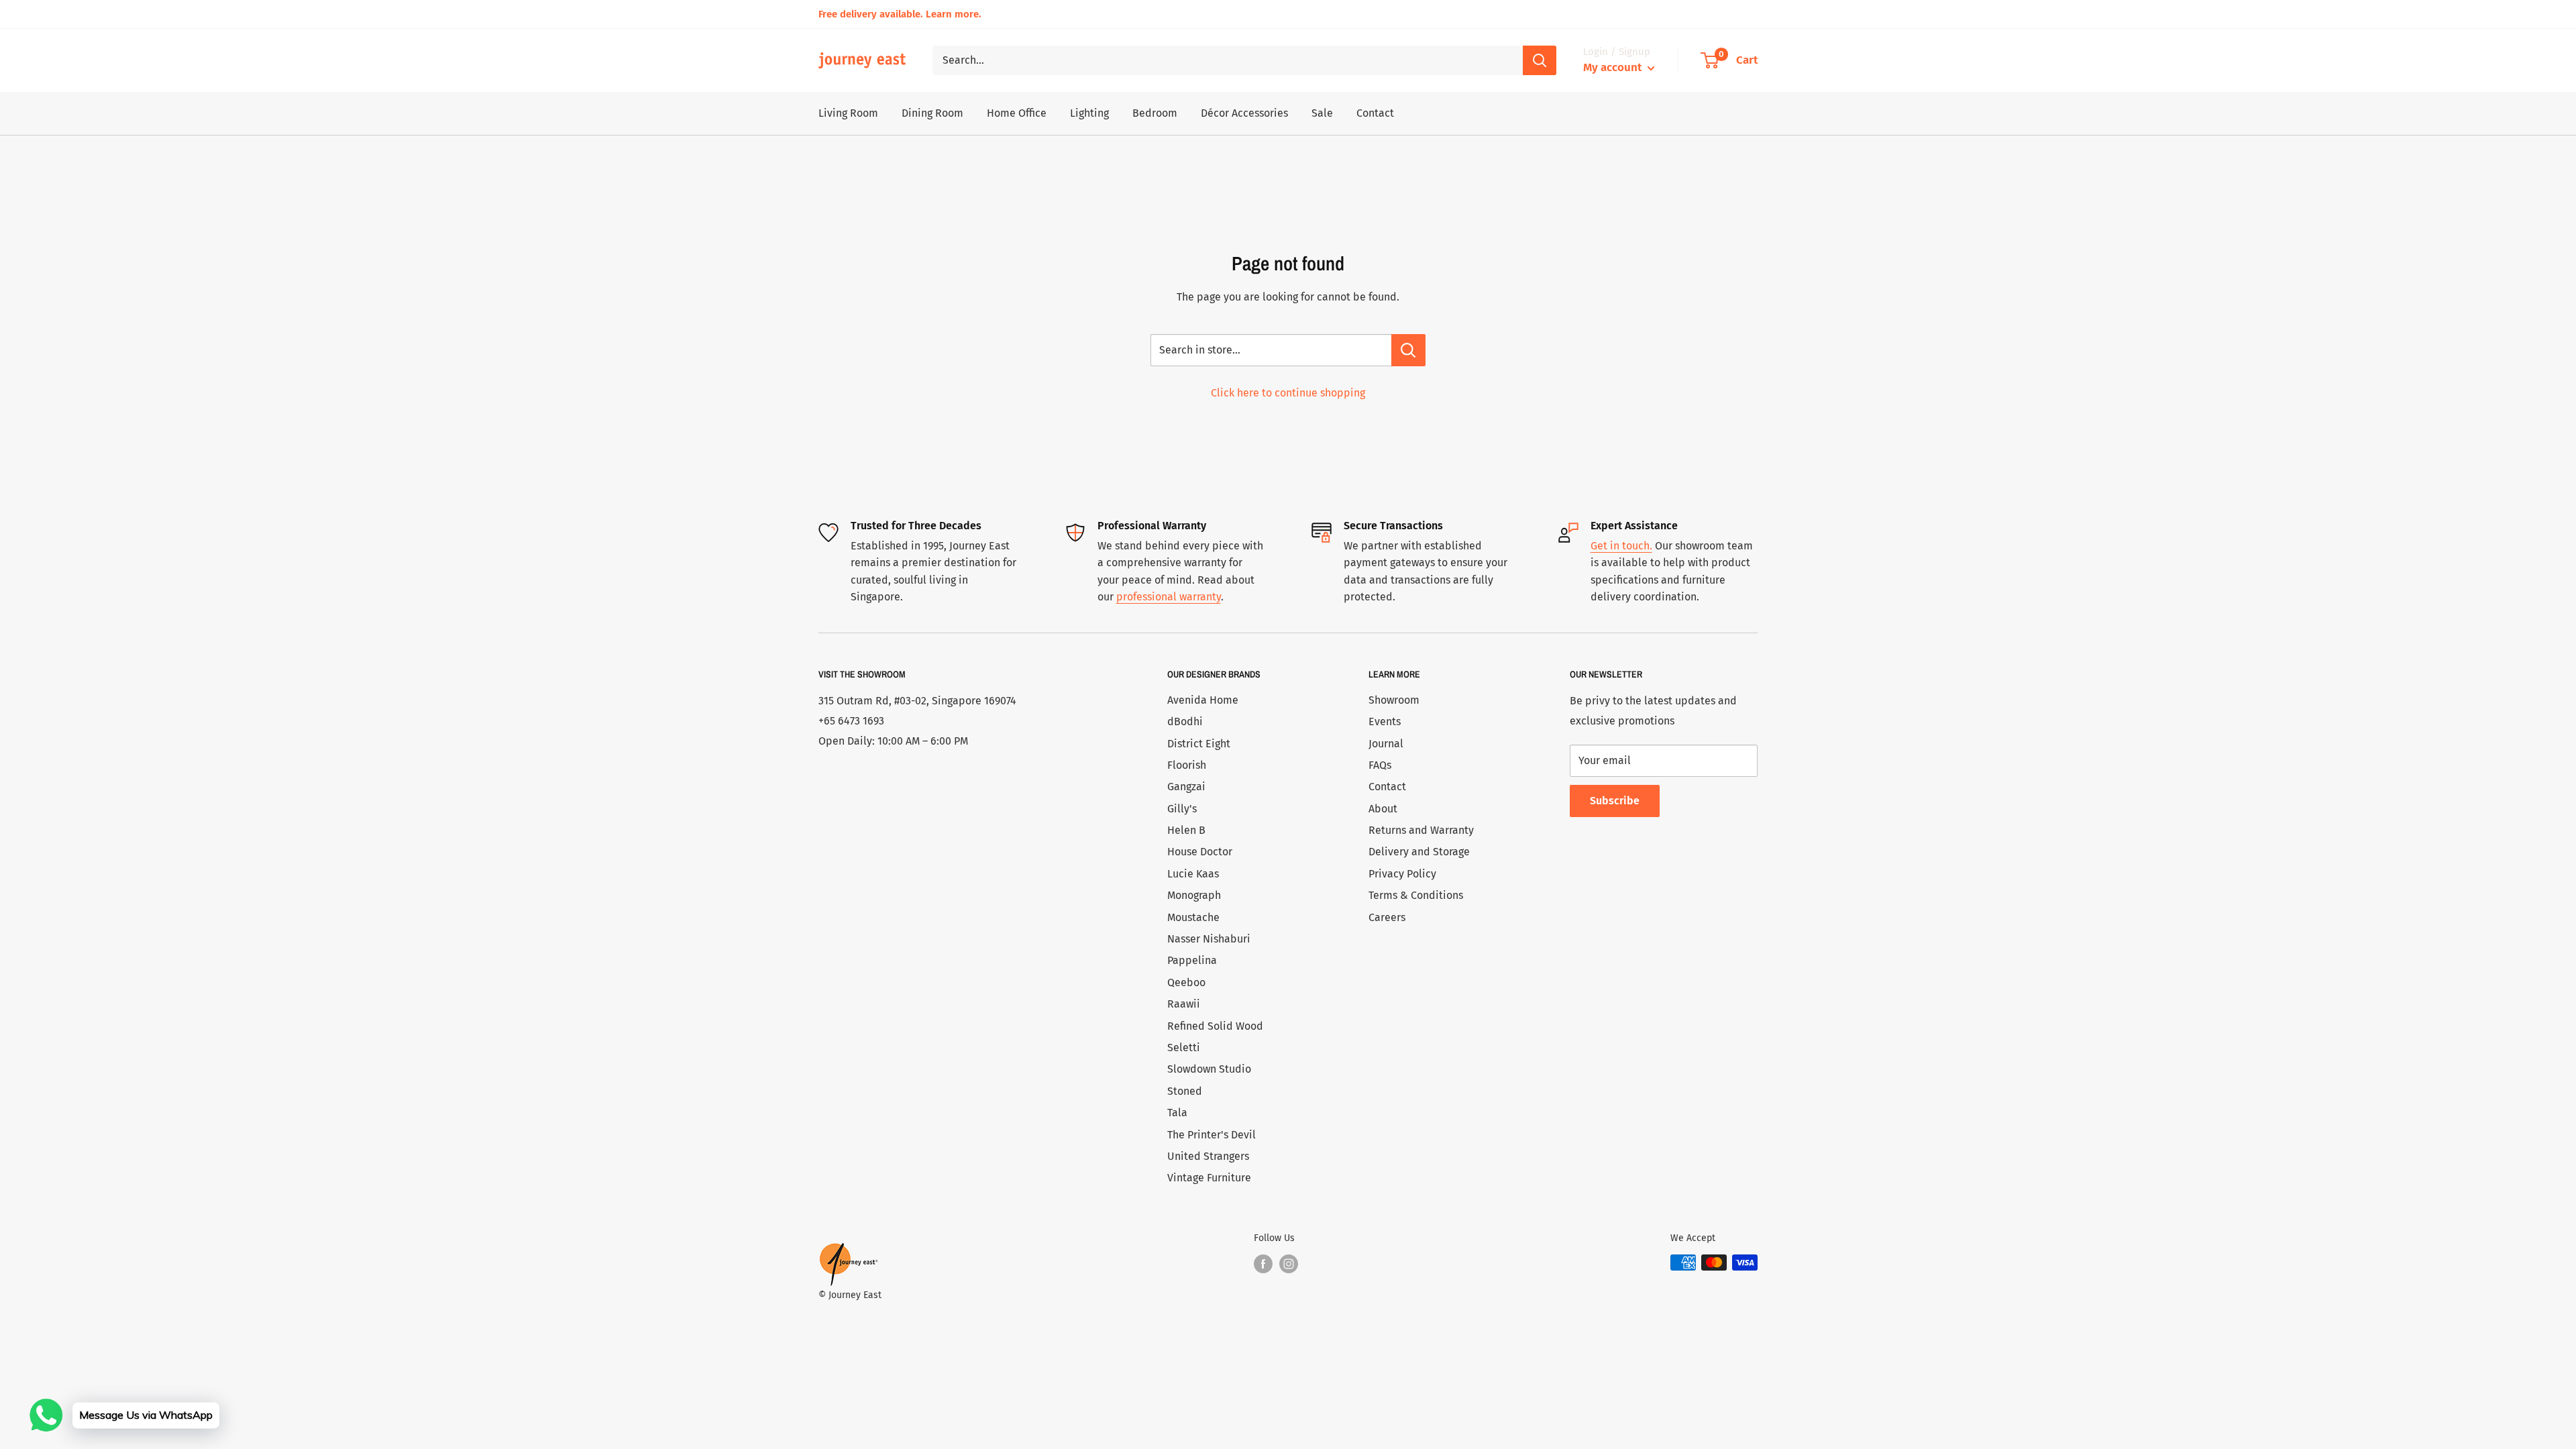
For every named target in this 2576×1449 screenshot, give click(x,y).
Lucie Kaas (1193, 874)
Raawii (1184, 1004)
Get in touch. (1621, 546)
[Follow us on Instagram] (1289, 1264)
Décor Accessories (1244, 113)
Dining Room (932, 113)
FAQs (1380, 765)
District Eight (1199, 744)
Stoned (1185, 1091)
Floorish (1187, 765)
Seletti (1184, 1048)
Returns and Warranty (1421, 830)
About (1383, 809)
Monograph (1194, 895)
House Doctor (1200, 852)
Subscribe (1615, 801)
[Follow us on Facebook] (1263, 1264)
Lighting (1089, 113)
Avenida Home (1203, 700)
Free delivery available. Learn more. (900, 14)
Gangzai (1186, 787)
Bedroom (1155, 113)
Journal (1386, 744)
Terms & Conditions (1416, 895)
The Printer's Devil (1212, 1135)
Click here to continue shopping (1288, 393)
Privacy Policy (1402, 874)
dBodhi (1185, 721)
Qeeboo (1186, 982)
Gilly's (1182, 809)
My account (1614, 67)
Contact (1375, 113)
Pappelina (1192, 960)
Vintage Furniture (1209, 1178)
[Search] (1540, 60)
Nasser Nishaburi (1209, 939)
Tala (1177, 1113)
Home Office (1017, 113)
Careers (1387, 917)
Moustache (1193, 917)
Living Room (848, 113)
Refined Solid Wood (1215, 1026)
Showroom (1394, 700)
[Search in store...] (1408, 350)
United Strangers (1208, 1156)
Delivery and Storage (1419, 852)
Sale (1322, 113)
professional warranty (1169, 597)
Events (1385, 721)
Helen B (1186, 830)
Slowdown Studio (1209, 1069)
